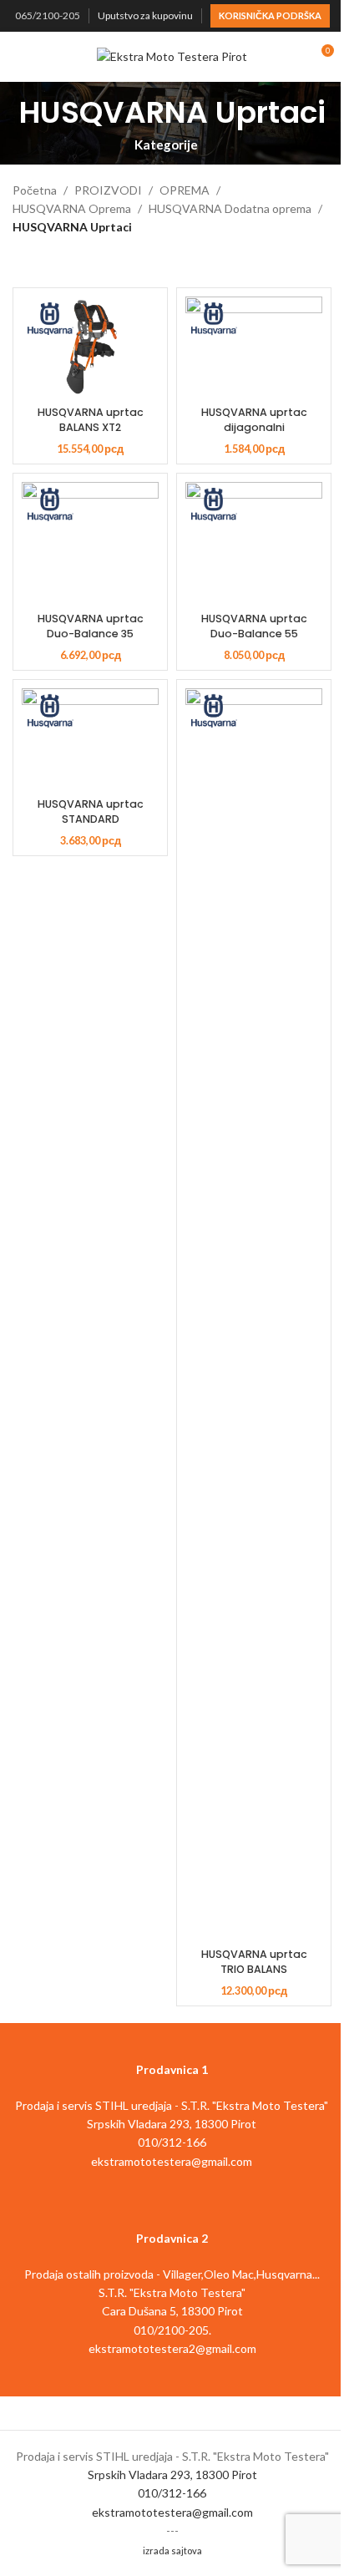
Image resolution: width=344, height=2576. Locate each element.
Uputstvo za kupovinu (145, 15)
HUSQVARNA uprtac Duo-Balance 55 (254, 626)
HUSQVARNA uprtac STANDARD (91, 811)
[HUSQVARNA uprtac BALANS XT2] (90, 348)
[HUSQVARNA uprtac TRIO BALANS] (254, 1315)
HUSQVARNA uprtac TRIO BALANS (254, 1962)
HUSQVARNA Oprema (72, 208)
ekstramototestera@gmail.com (172, 2512)
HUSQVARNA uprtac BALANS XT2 (91, 420)
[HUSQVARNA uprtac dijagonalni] (254, 348)
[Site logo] (172, 56)
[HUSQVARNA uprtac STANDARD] (90, 740)
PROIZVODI (108, 190)
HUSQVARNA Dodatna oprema (230, 208)
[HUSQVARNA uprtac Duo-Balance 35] (90, 544)
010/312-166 (172, 2493)
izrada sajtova (172, 2551)
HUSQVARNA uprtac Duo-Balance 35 (91, 626)
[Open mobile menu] (19, 57)
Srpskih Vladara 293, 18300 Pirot (172, 2475)
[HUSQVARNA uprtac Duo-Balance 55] (254, 544)
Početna (35, 190)
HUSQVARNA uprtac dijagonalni (254, 420)
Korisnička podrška (270, 15)
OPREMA (185, 190)
